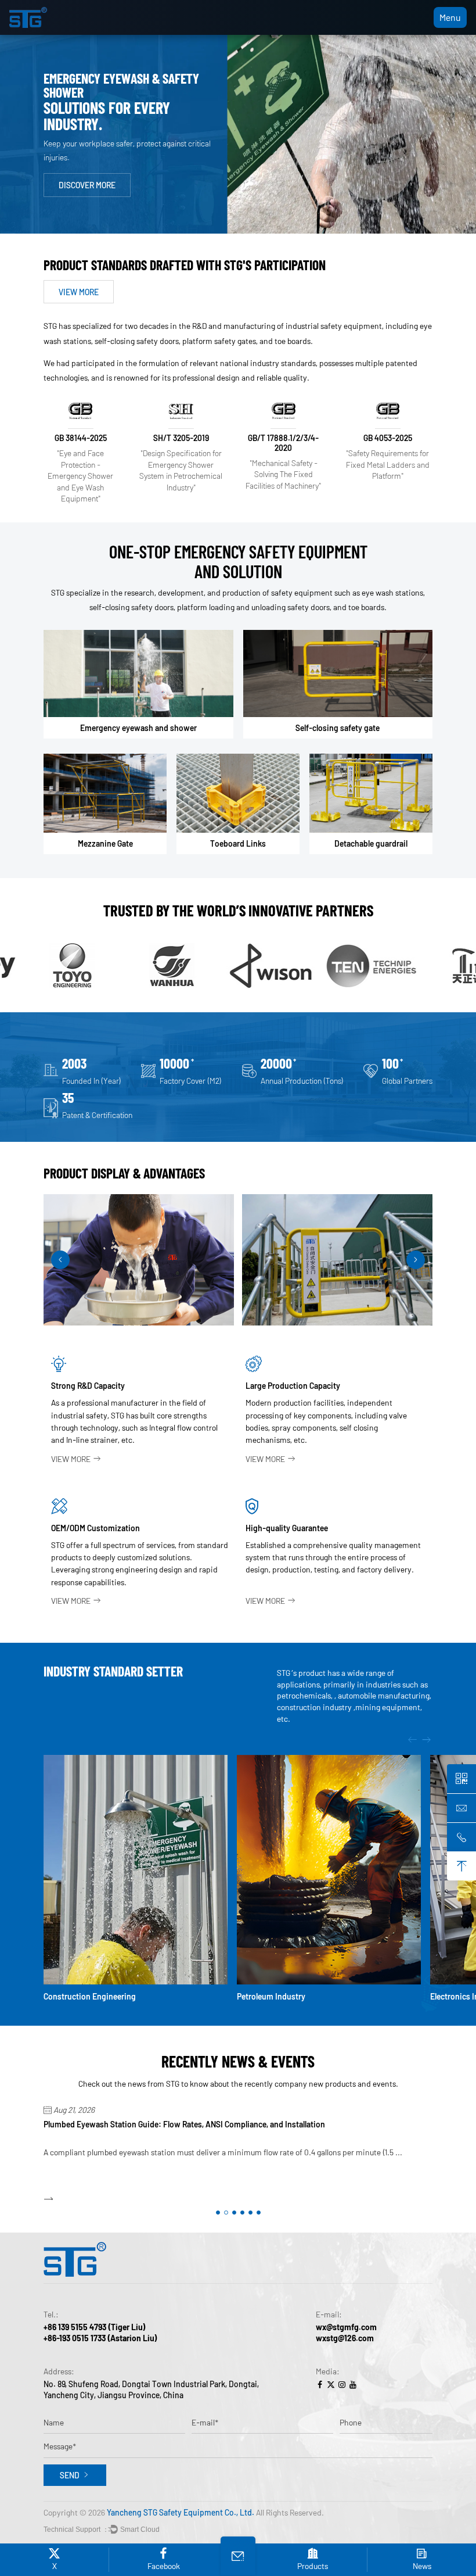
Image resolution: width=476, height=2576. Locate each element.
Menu (450, 17)
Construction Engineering (90, 1996)
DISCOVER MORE (87, 185)
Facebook (164, 2566)
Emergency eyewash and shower (138, 728)
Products (313, 2566)
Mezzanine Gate (105, 843)
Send (70, 2475)
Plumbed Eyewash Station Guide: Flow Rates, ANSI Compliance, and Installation (184, 2124)
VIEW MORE (79, 292)
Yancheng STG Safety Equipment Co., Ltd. (181, 2512)
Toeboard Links (238, 843)
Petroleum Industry (271, 1996)
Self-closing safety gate (338, 728)
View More (71, 1459)
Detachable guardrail (371, 843)
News (422, 2566)
